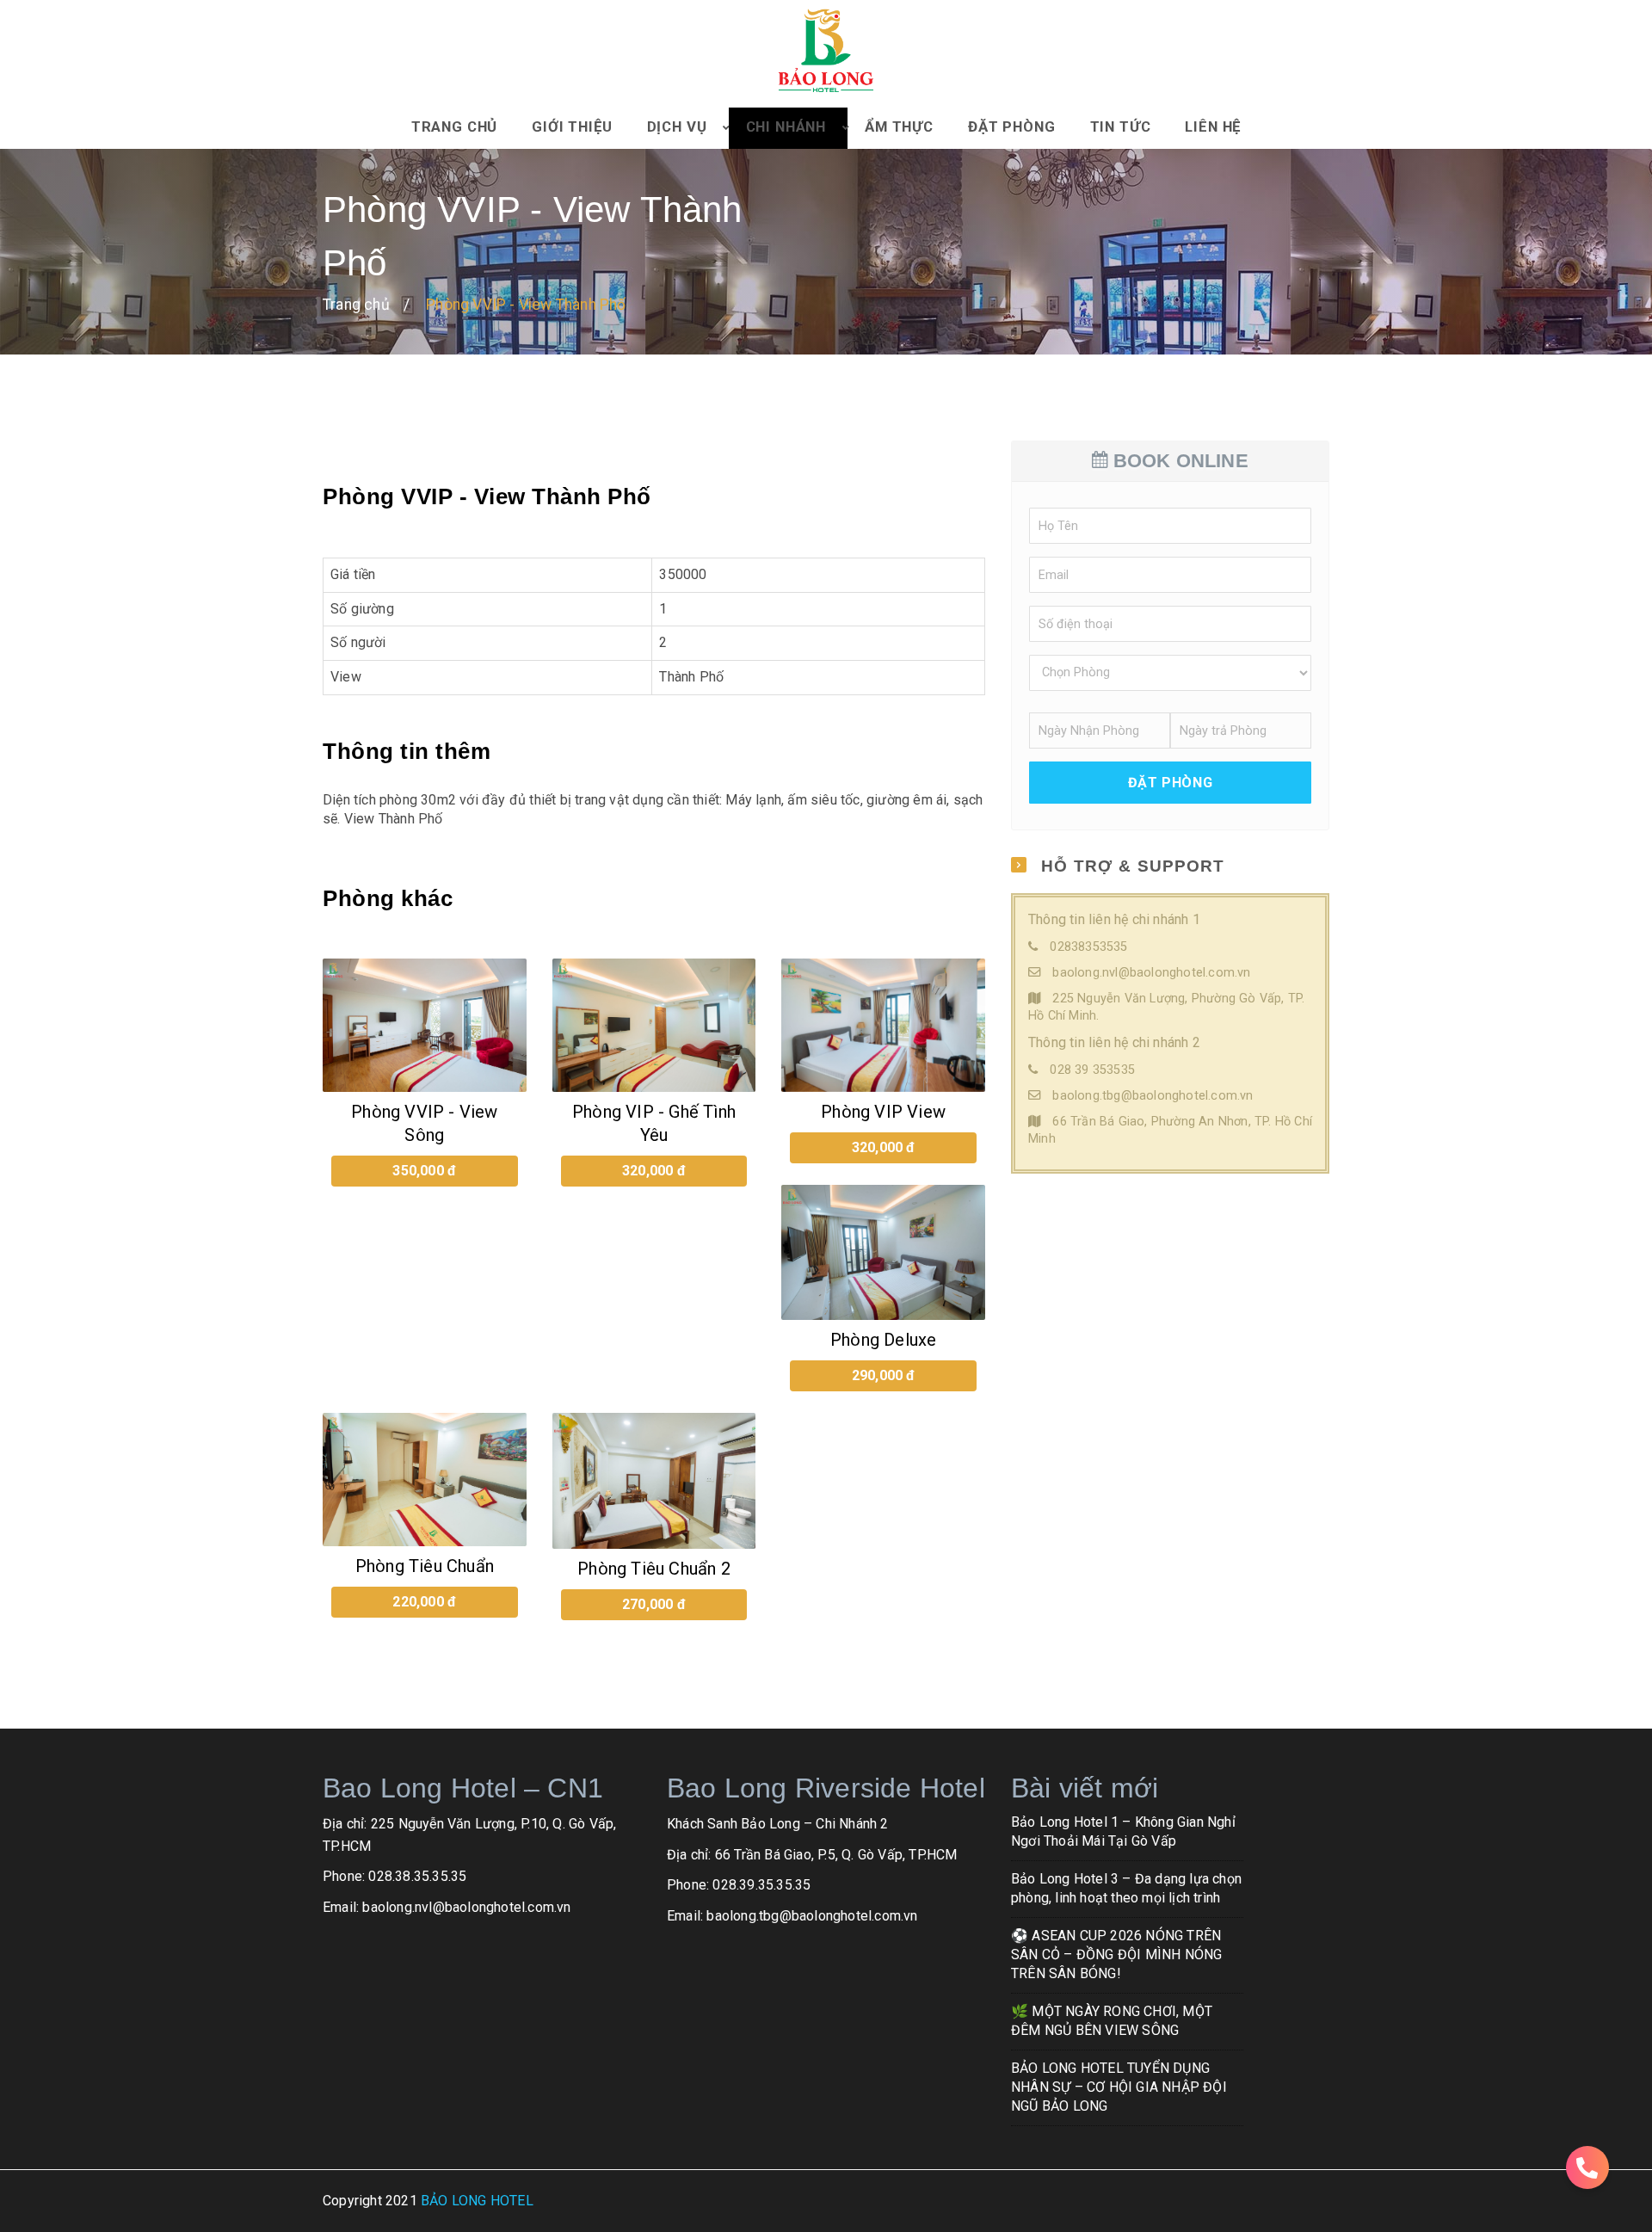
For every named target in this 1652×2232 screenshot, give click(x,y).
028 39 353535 (1092, 1070)
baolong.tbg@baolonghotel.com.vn (1153, 1096)
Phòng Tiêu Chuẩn (425, 1566)
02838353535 (1088, 947)
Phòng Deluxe (883, 1340)
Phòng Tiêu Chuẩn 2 (654, 1569)
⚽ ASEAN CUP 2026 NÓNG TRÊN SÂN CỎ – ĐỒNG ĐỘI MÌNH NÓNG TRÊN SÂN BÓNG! (1116, 1955)
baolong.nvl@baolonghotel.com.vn (1151, 973)
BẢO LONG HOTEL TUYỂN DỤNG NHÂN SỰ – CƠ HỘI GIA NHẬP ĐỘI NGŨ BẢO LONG (1119, 2087)
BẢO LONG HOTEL (477, 2201)
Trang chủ (356, 305)
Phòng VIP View (883, 1112)
